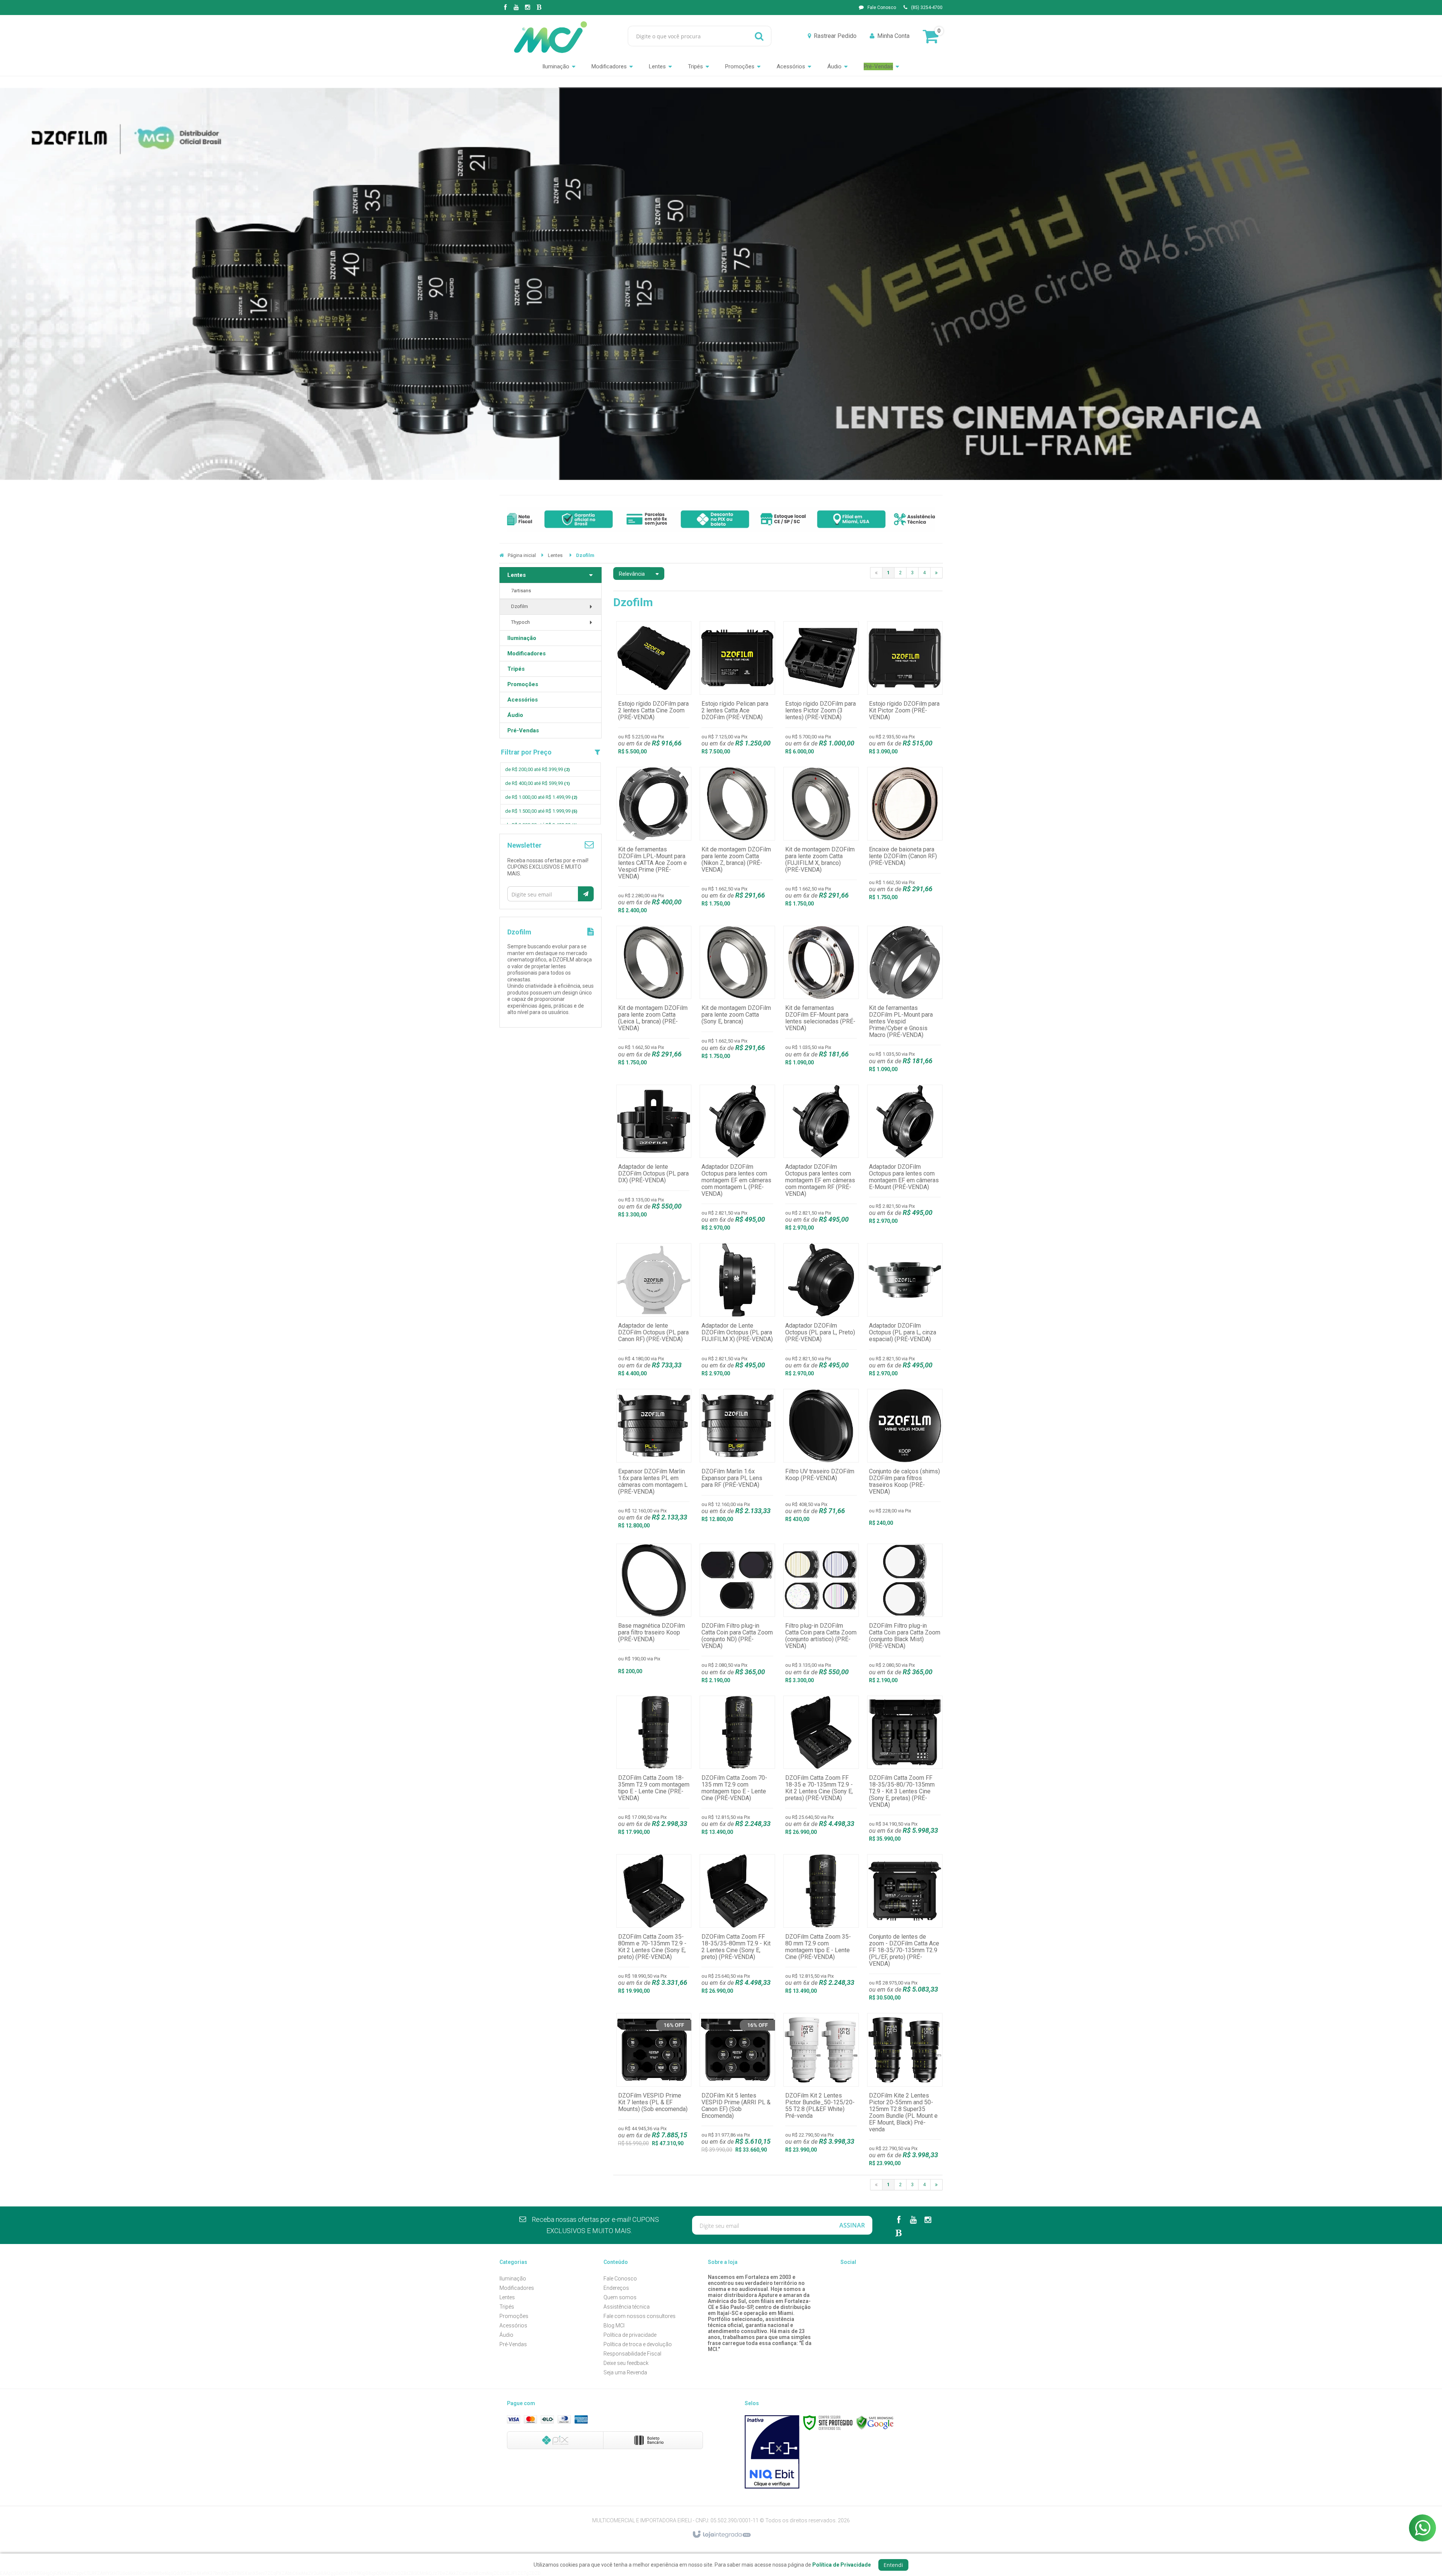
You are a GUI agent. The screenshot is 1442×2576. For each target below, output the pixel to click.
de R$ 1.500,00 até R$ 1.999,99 (541, 811)
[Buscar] (759, 36)
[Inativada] (772, 2452)
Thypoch (520, 622)
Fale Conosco (882, 8)
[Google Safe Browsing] (875, 2422)
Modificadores (517, 2288)
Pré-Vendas (513, 2344)
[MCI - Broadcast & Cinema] (551, 36)
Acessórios (513, 2325)
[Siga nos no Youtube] (516, 8)
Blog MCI (614, 2325)
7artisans (521, 591)
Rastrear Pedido (835, 36)
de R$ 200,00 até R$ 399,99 (537, 769)
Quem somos (620, 2297)
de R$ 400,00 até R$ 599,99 (537, 783)
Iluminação (513, 2279)
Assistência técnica (627, 2307)
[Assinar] (586, 894)
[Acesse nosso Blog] (539, 8)
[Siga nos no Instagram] (528, 8)
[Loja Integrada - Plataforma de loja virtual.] (721, 2535)
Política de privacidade (630, 2335)
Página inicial (522, 555)
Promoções (514, 2316)
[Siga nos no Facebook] (505, 8)
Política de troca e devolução (638, 2344)
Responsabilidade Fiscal (632, 2354)
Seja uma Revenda (625, 2372)
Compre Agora (654, 690)
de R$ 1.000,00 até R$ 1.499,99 (541, 797)
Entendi (893, 2565)
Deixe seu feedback (626, 2363)
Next (971, 284)
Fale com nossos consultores (640, 2316)
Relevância (632, 574)
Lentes (555, 555)
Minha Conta (893, 36)
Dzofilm (520, 606)
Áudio (506, 2335)
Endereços (616, 2288)
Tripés (507, 2307)
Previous (471, 284)
